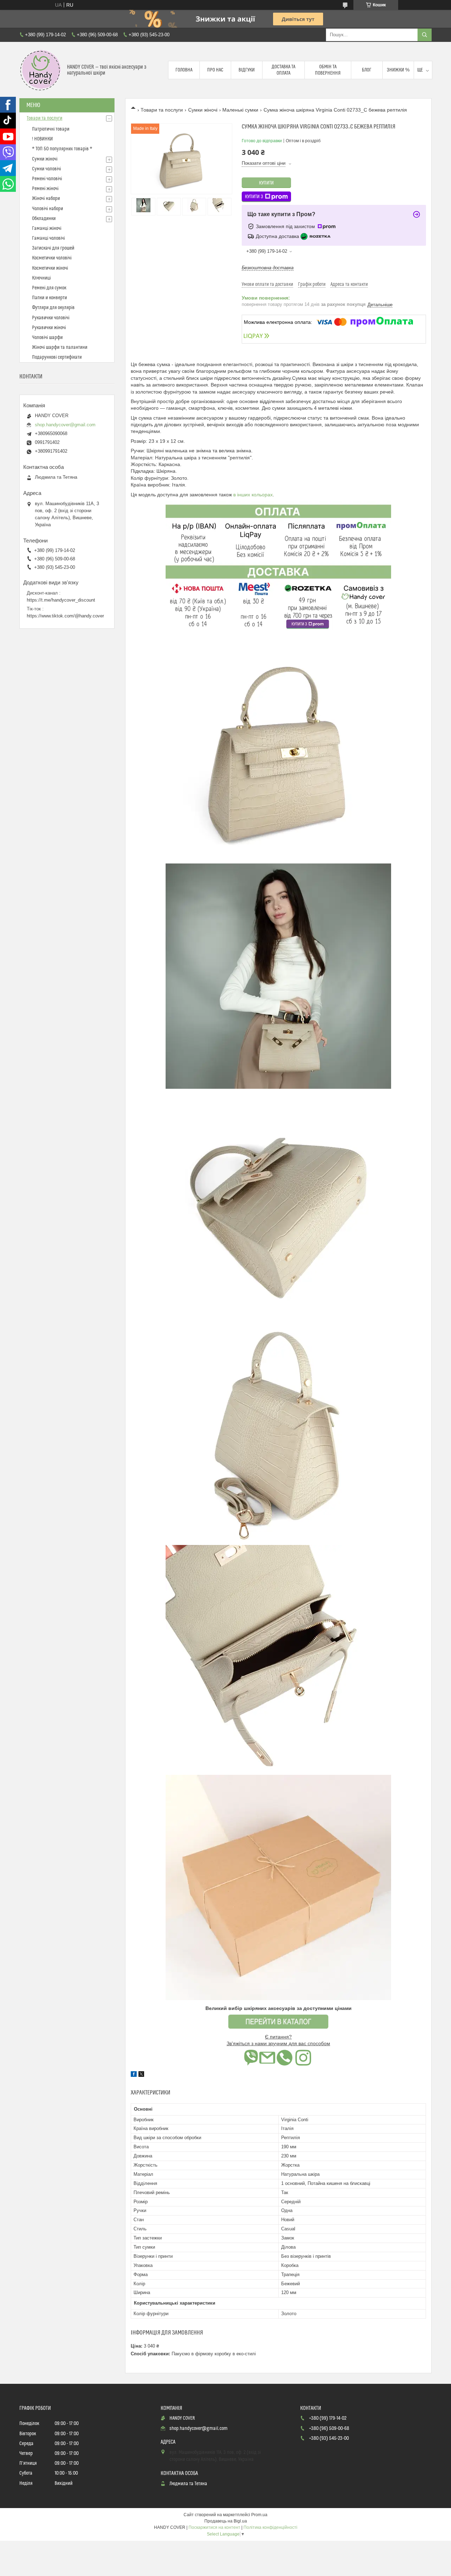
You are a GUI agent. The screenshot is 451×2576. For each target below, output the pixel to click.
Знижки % (398, 70)
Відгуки (247, 70)
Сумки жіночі (203, 110)
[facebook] (134, 2075)
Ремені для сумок (49, 288)
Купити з (254, 197)
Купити (266, 183)
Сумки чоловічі (47, 169)
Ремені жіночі (45, 189)
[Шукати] (425, 35)
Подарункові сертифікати (57, 357)
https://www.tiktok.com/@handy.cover (65, 616)
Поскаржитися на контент (214, 2527)
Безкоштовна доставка (268, 268)
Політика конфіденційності (270, 2527)
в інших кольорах (253, 495)
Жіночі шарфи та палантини (60, 347)
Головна (184, 70)
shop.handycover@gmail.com (65, 425)
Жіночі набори (46, 199)
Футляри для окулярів (53, 308)
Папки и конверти (50, 298)
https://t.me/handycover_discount (61, 600)
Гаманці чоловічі (48, 238)
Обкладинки (44, 219)
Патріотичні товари (51, 129)
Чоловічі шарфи (47, 338)
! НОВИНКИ (42, 139)
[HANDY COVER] (41, 70)
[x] (141, 2075)
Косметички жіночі (50, 268)
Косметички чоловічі (52, 258)
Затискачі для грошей (53, 248)
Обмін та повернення (328, 70)
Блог (367, 70)
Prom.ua (259, 2515)
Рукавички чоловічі (51, 318)
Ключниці (41, 278)
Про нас (215, 70)
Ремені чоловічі (47, 179)
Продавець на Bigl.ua (226, 2521)
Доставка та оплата (283, 70)
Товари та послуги (162, 110)
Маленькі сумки (240, 110)
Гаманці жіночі (47, 228)
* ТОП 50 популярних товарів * (62, 149)
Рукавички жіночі (49, 328)
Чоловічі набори (48, 209)
